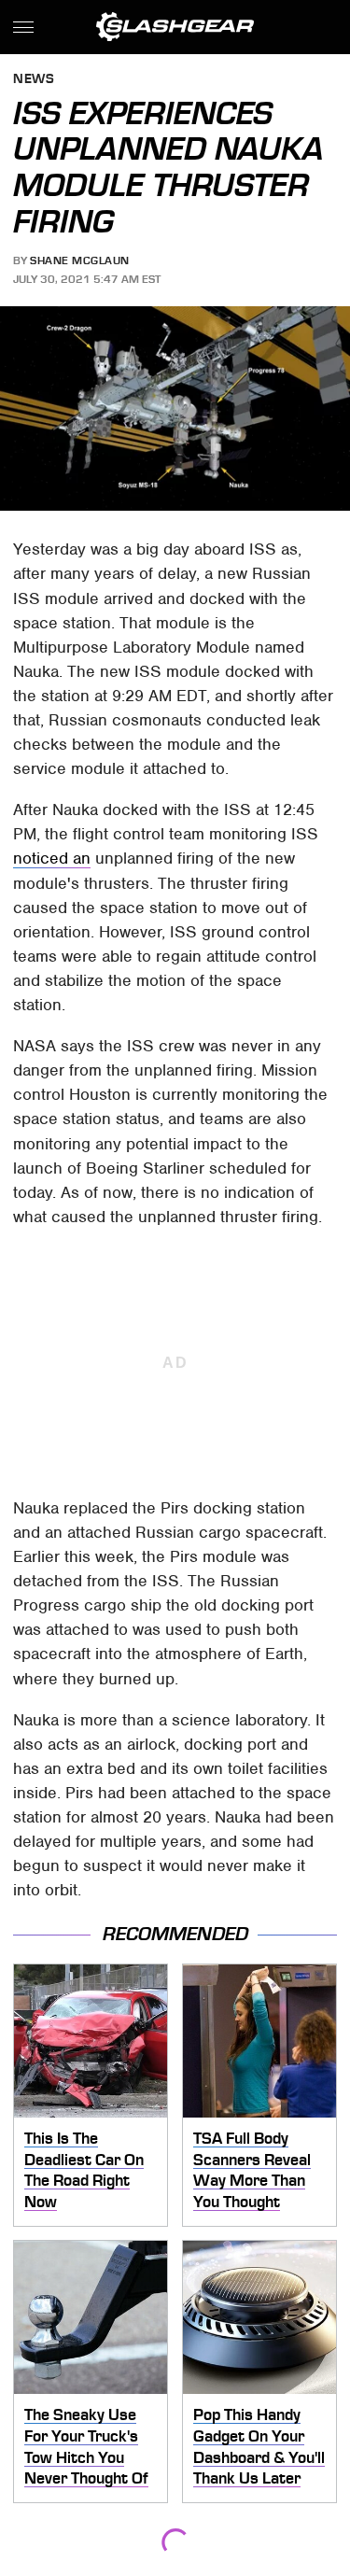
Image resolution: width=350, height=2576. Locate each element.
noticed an (52, 858)
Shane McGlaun (80, 260)
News (34, 80)
